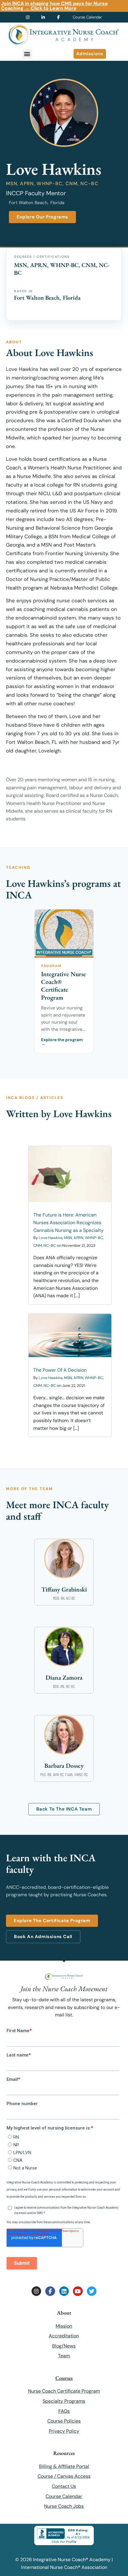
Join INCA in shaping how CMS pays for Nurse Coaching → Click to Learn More (54, 6)
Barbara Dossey (64, 1766)
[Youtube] (78, 2291)
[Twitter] (92, 2291)
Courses (64, 2378)
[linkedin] (46, 17)
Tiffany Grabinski (64, 1589)
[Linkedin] (64, 2291)
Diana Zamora (64, 1677)
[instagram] (31, 17)
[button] (27, 54)
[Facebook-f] (50, 2291)
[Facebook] (62, 17)
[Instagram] (36, 2291)
